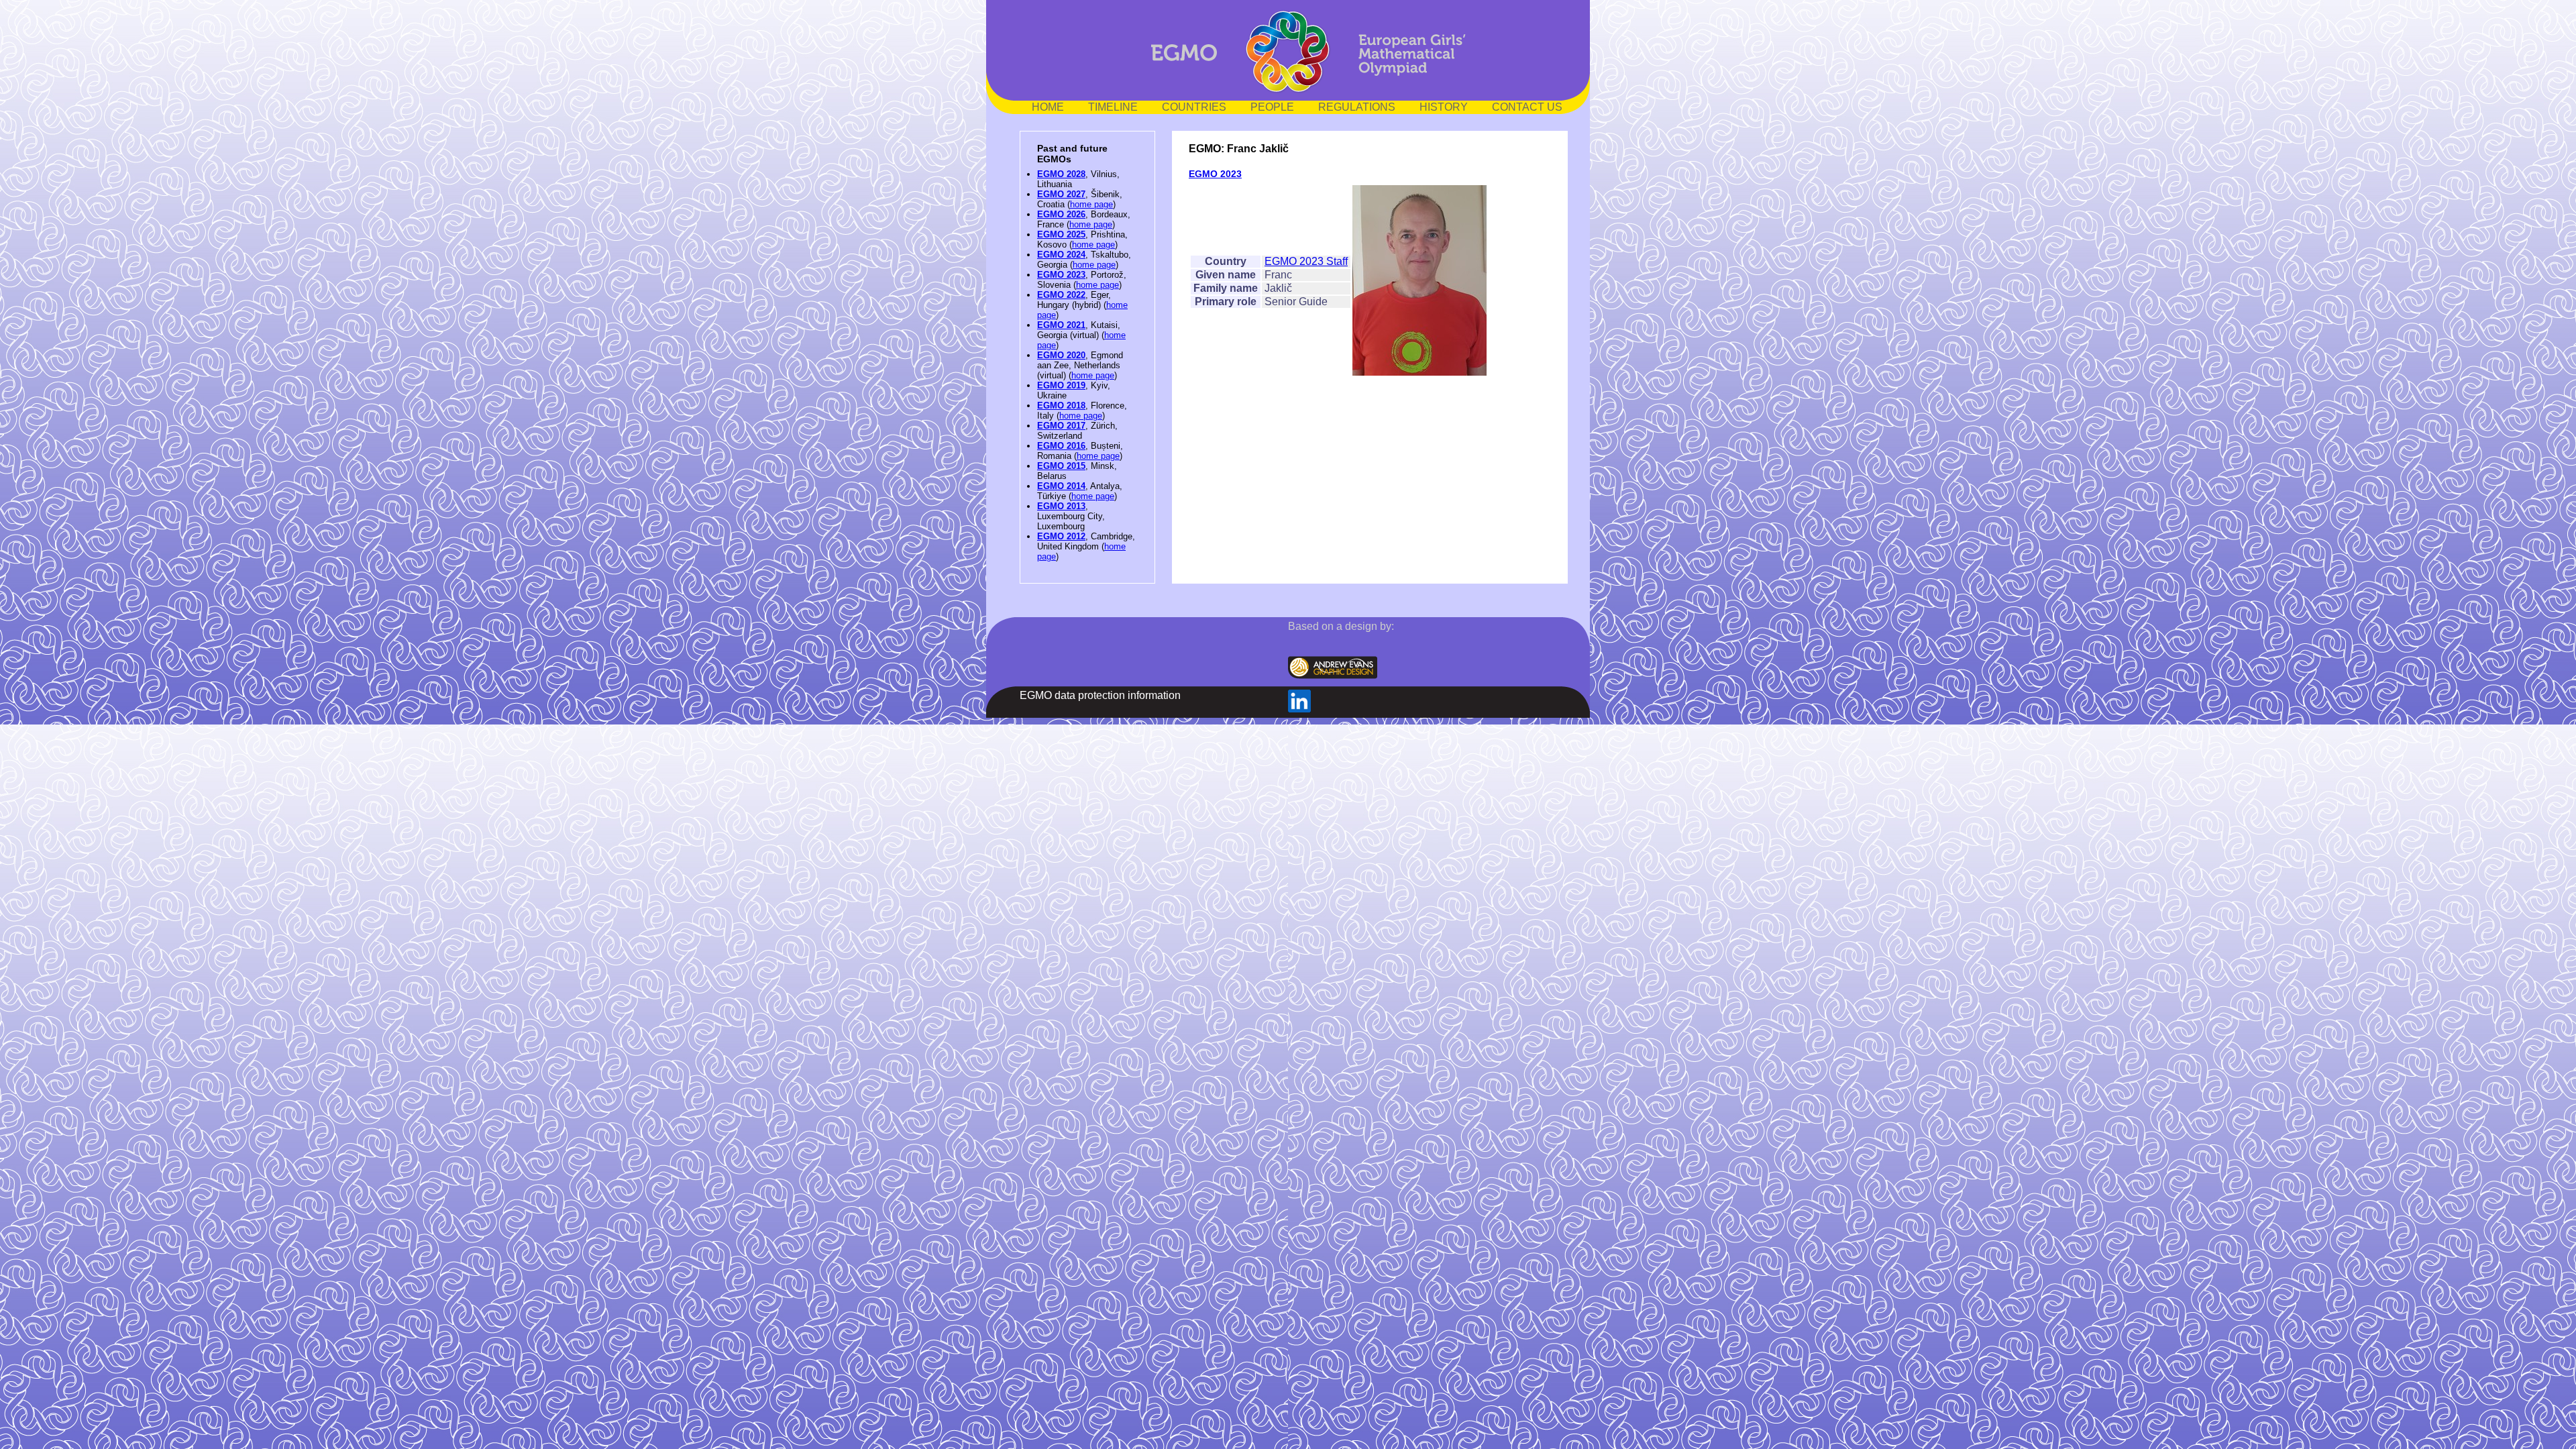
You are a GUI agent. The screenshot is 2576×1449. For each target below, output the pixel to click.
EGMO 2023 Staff (1306, 261)
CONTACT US (1527, 107)
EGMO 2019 (1061, 385)
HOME (1048, 107)
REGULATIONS (1357, 107)
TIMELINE (1113, 107)
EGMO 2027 (1061, 194)
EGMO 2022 (1061, 295)
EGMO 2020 (1061, 355)
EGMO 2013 (1061, 506)
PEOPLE (1272, 107)
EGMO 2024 (1061, 255)
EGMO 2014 (1061, 486)
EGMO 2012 (1061, 536)
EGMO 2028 (1061, 174)
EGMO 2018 (1061, 406)
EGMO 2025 (1061, 234)
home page (1091, 204)
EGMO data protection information (1100, 695)
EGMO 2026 (1061, 214)
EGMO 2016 (1061, 446)
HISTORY (1444, 107)
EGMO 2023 (1061, 275)
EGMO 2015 (1061, 466)
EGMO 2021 (1061, 325)
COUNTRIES (1194, 107)
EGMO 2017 (1061, 426)
